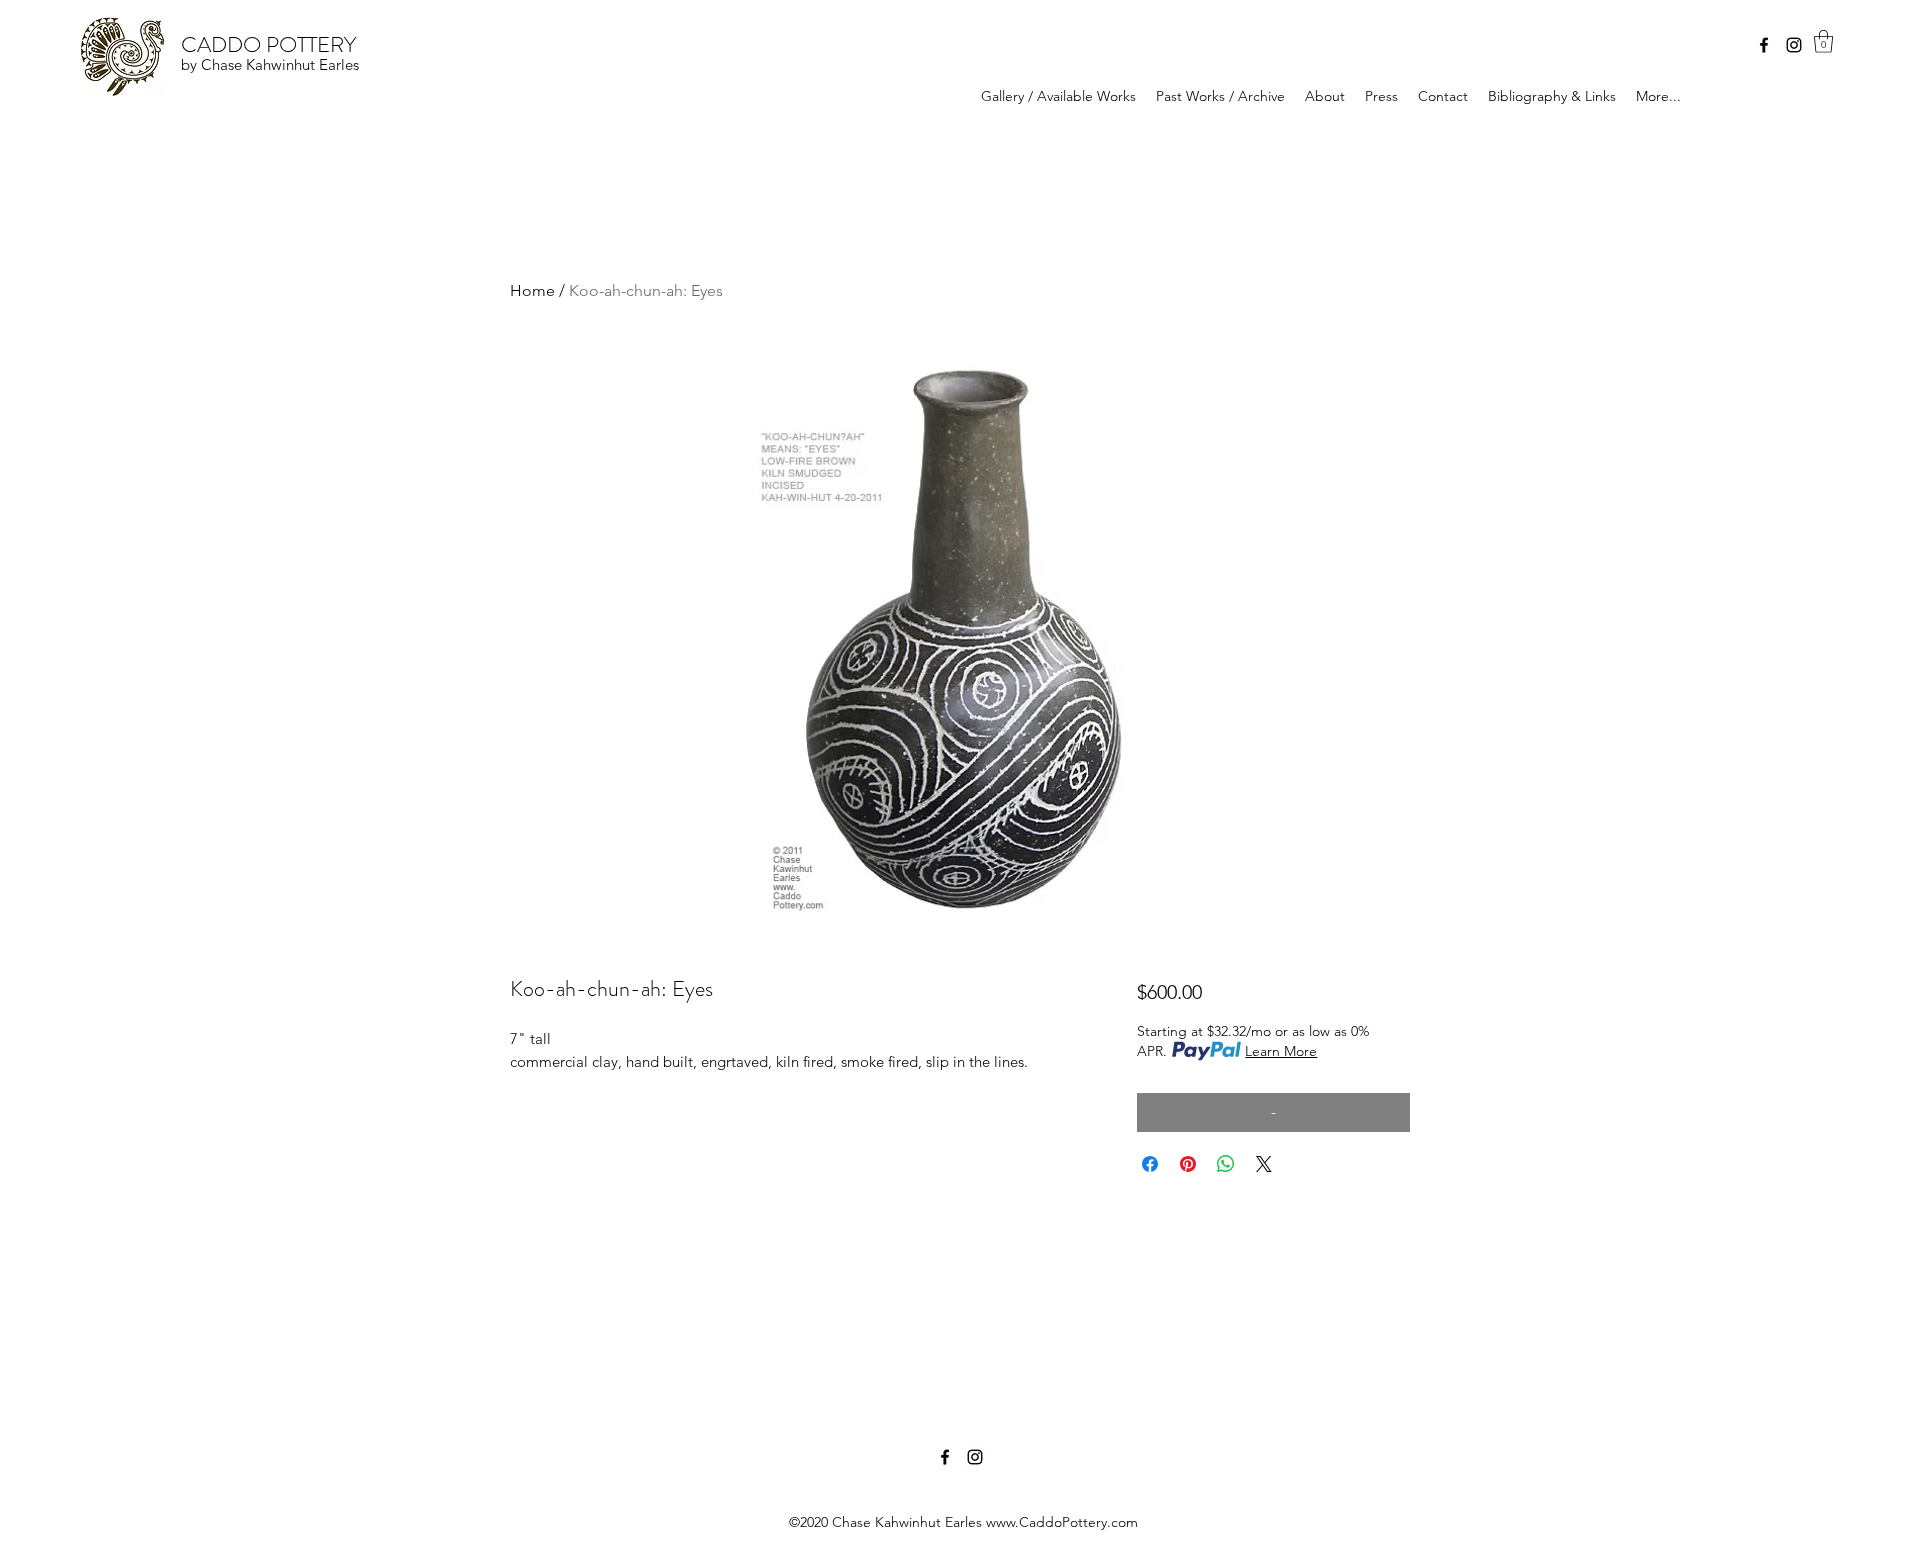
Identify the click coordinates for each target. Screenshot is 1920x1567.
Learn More (1281, 1051)
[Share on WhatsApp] (1226, 1164)
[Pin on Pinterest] (1188, 1164)
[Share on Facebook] (1150, 1164)
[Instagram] (1794, 45)
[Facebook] (1764, 45)
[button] (1823, 41)
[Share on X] (1264, 1164)
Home (532, 290)
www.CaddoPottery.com (1062, 1522)
